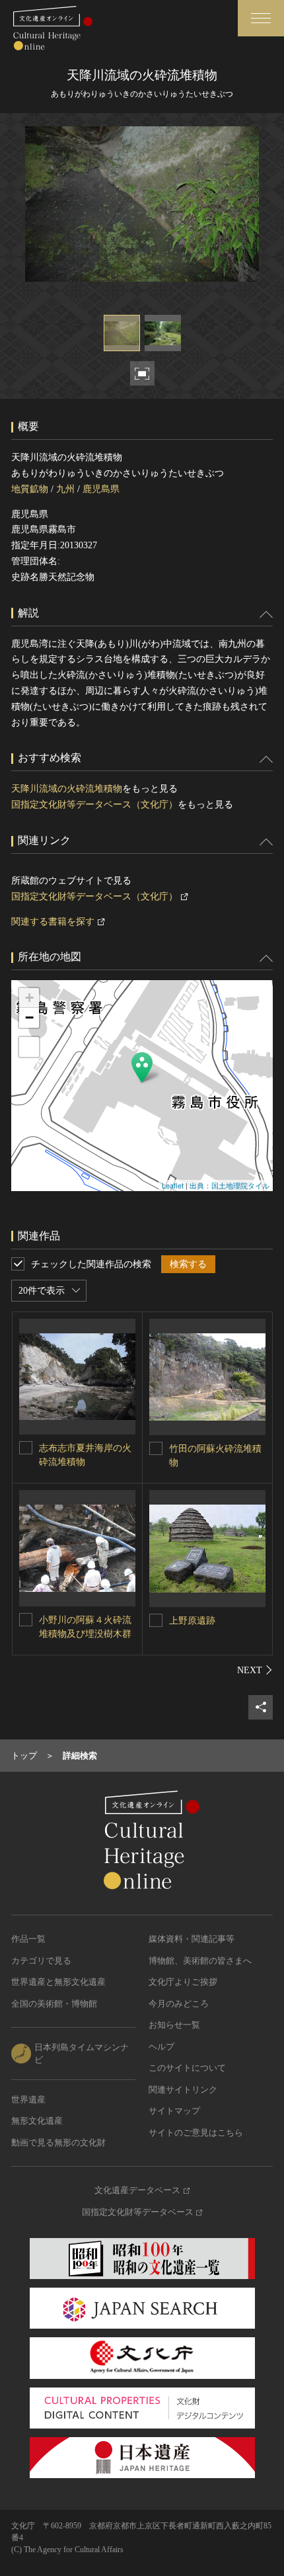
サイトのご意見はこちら (196, 2133)
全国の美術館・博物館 (54, 2004)
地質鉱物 (30, 489)
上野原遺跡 (192, 1621)
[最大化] (29, 1047)
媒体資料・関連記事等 (192, 1939)
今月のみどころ (179, 2004)
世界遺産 (28, 2099)
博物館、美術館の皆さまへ (200, 1961)
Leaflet (173, 1185)
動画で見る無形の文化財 (58, 2142)
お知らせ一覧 (174, 2025)
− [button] (29, 1018)
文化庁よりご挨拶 (183, 1982)
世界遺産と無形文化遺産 (58, 1982)
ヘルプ (161, 2047)
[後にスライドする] (255, 1670)
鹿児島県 (101, 489)
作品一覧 (28, 1939)
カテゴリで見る (41, 1961)
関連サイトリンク (183, 2090)
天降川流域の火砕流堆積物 (67, 789)
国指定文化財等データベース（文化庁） (94, 805)
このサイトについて (187, 2068)
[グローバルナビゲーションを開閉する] (261, 18)
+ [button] (29, 998)
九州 (65, 489)
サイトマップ (174, 2111)
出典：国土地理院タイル (230, 1185)
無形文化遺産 (37, 2121)
